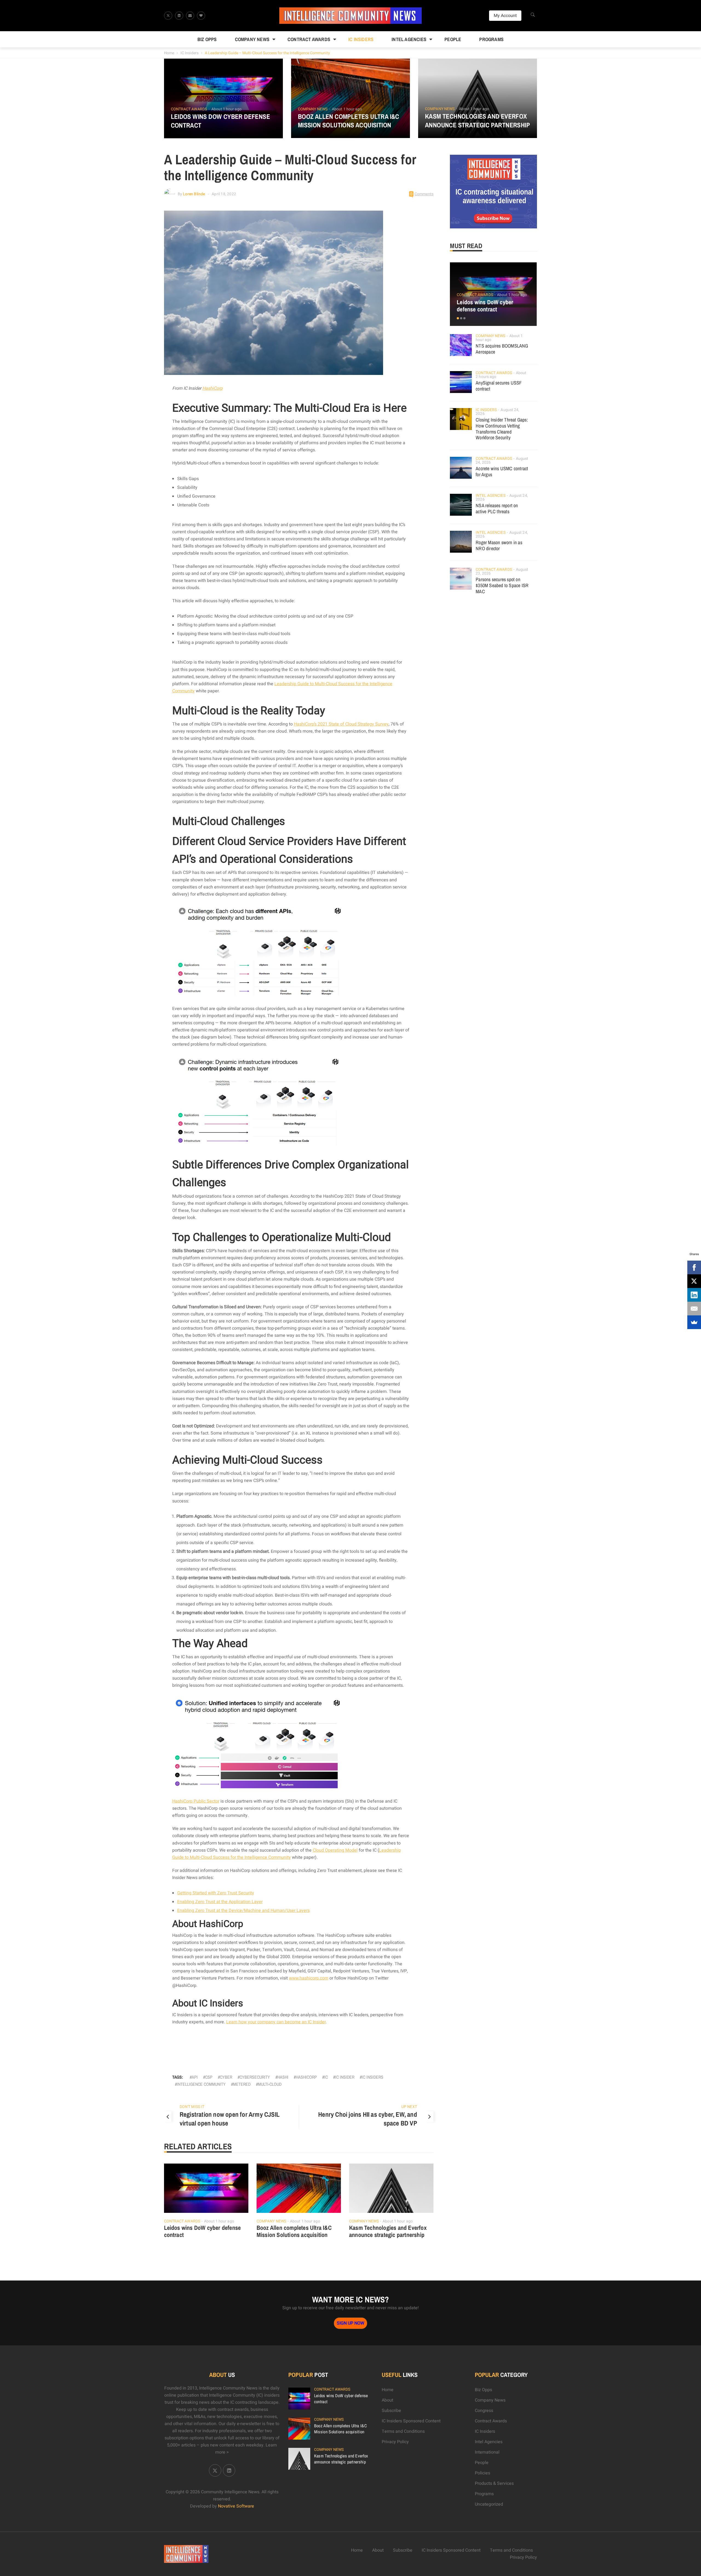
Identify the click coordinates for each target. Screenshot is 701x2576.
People (453, 39)
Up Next (409, 2107)
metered (242, 2084)
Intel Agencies (409, 39)
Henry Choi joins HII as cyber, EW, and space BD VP (368, 2119)
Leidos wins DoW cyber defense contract (221, 121)
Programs (491, 39)
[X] (694, 1281)
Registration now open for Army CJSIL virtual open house (230, 2119)
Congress (484, 2411)
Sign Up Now (350, 2323)
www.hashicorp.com (309, 1978)
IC (326, 2077)
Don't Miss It (192, 2107)
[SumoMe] (694, 1322)
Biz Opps (207, 39)
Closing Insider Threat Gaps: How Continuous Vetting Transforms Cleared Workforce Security (502, 429)
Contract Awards (309, 39)
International (487, 2452)
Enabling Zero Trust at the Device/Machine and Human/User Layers (243, 1911)
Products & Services (494, 2483)
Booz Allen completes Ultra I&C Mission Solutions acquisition (349, 121)
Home (169, 53)
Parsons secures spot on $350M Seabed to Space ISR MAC (502, 585)
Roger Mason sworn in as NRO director (499, 545)
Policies (482, 2473)
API (195, 2077)
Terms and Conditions (403, 2431)
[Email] (694, 1309)
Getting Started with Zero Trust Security (216, 1893)
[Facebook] (694, 1267)
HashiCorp (212, 388)
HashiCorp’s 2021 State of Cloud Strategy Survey (341, 724)
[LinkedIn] (694, 1295)
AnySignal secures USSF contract (499, 386)
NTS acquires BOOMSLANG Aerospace (502, 349)
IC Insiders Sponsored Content (411, 2421)
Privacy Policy (395, 2442)
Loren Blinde (194, 194)
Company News (252, 39)
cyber (226, 2077)
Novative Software (236, 2506)
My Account (505, 16)
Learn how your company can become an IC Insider (276, 2022)
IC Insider (345, 2077)
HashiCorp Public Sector (196, 1801)
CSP (209, 2077)
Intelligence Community (201, 2084)
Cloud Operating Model (335, 1850)
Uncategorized (489, 2504)
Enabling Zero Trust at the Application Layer (220, 1902)
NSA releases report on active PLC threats (497, 508)
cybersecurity (255, 2077)
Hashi (283, 2077)
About (387, 2400)
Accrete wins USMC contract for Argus (502, 471)
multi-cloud (270, 2084)
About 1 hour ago (226, 109)
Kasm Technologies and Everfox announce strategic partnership (477, 121)
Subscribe (391, 2411)
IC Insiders (361, 39)
